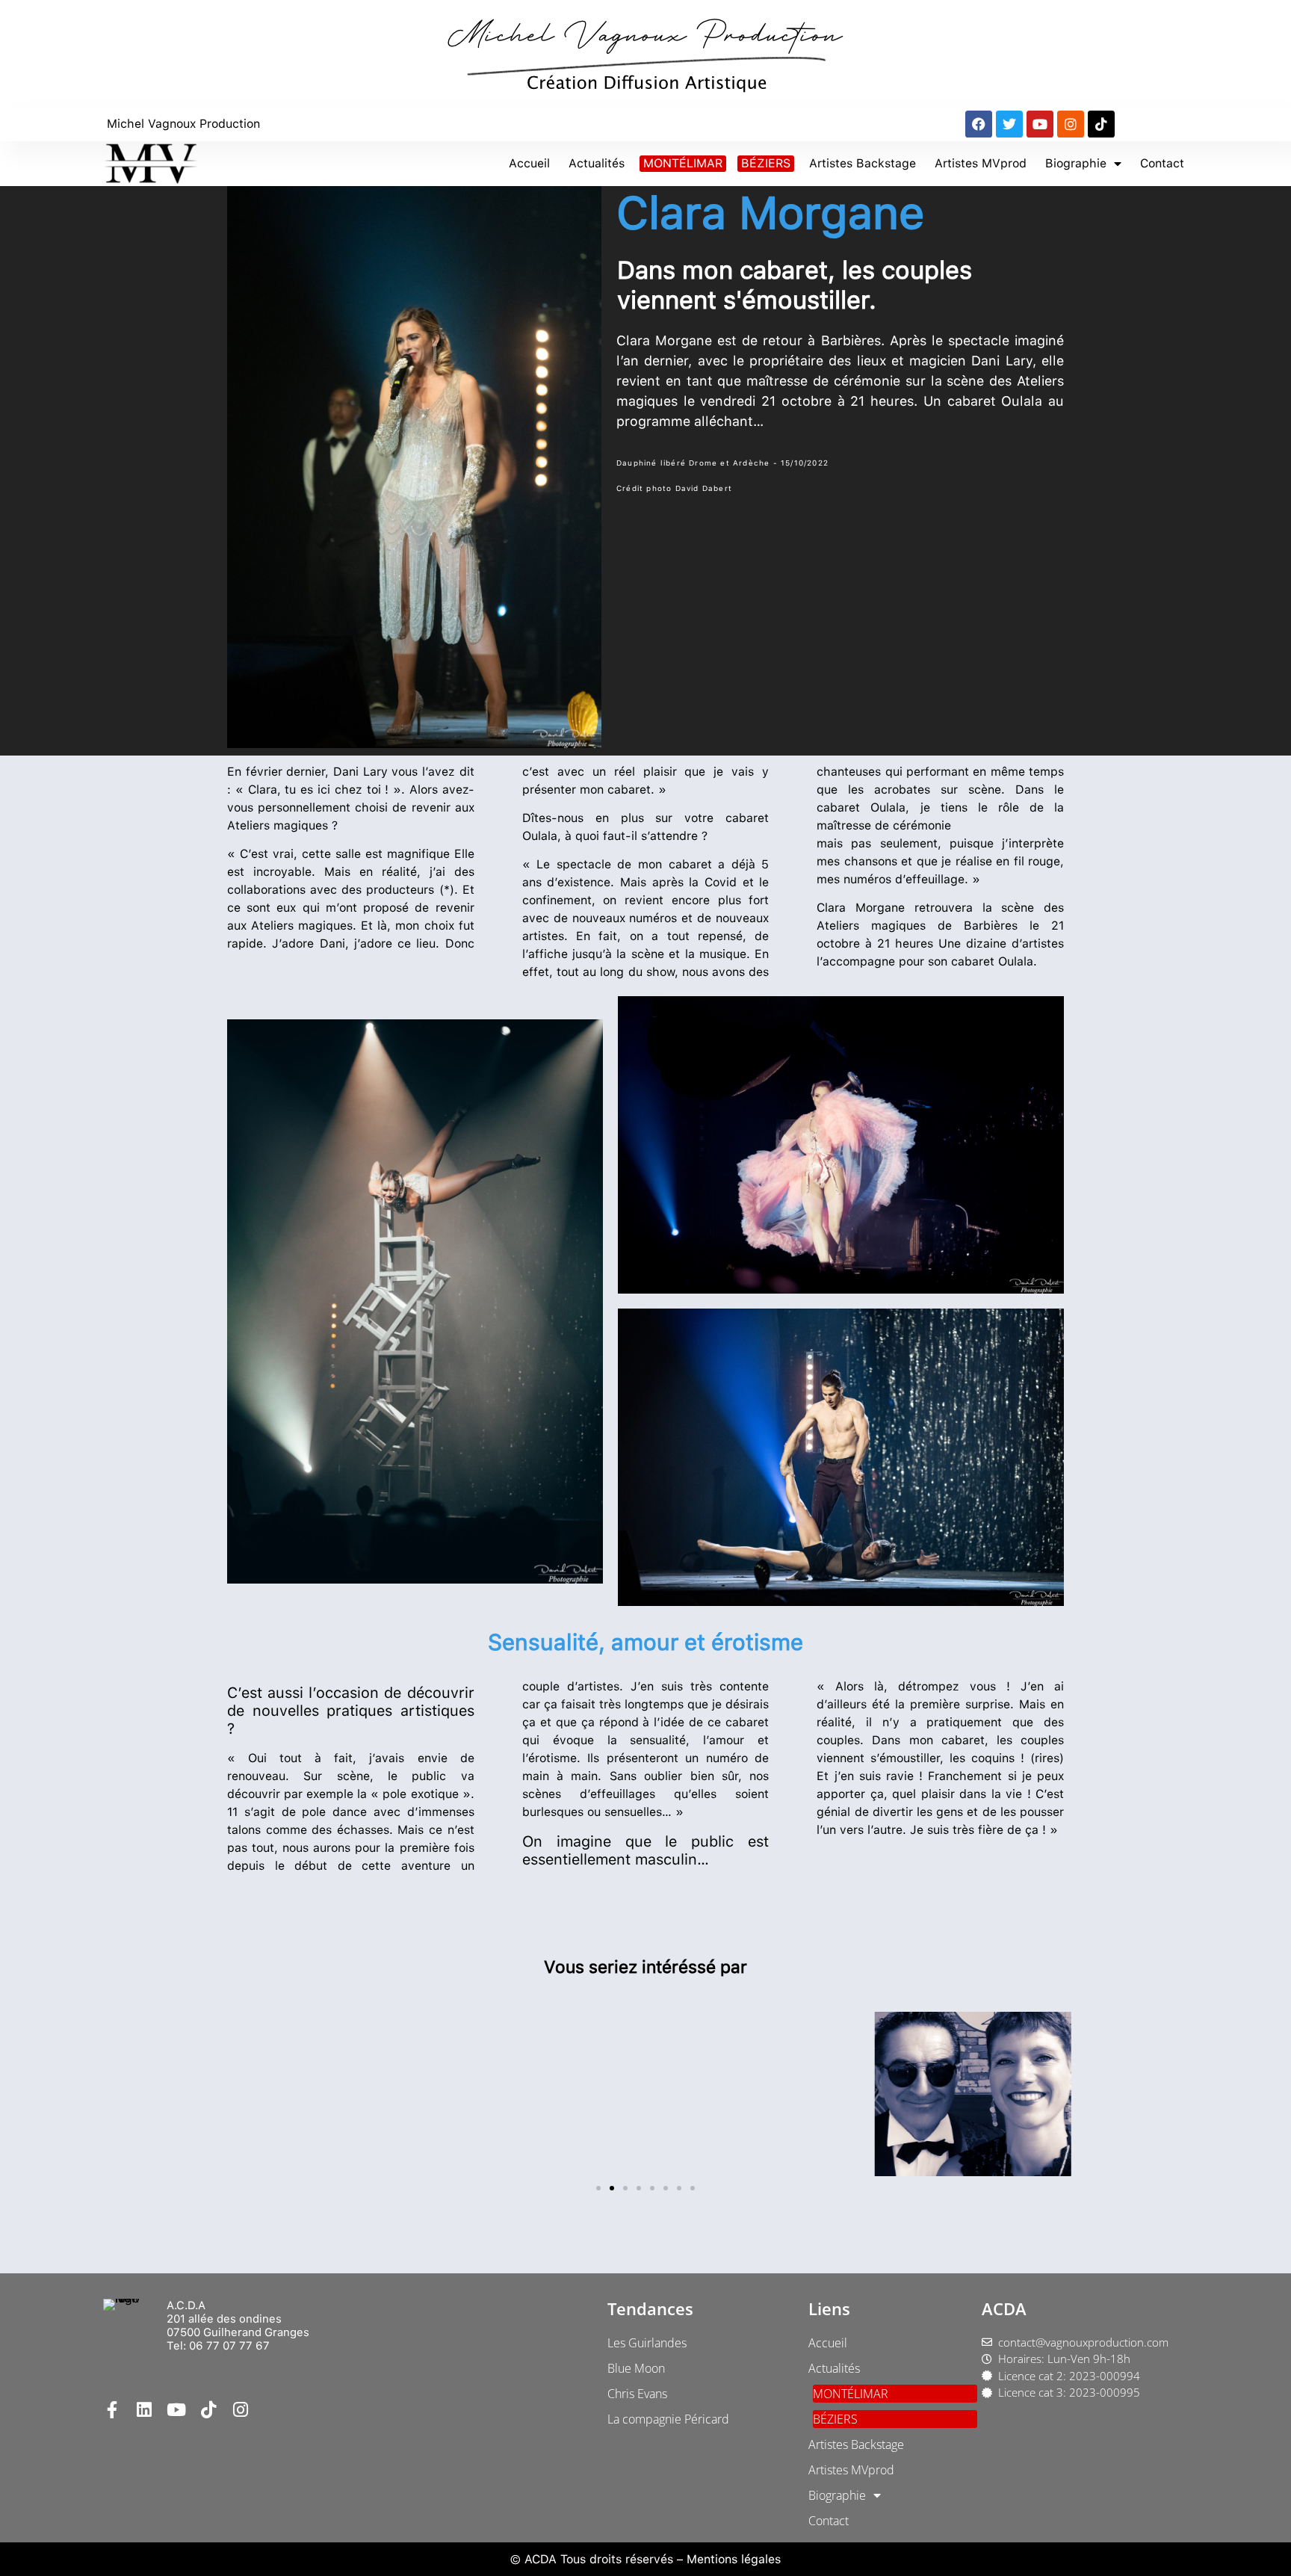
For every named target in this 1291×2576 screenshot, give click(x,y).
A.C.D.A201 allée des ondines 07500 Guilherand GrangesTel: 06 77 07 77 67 (238, 2326)
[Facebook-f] (112, 2410)
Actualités (597, 163)
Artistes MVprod (981, 163)
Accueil (529, 163)
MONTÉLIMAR (683, 163)
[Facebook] (979, 124)
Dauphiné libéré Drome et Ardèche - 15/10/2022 (722, 463)
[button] (598, 2188)
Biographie (1076, 163)
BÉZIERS (766, 163)
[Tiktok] (1101, 124)
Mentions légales (734, 2559)
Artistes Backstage (863, 163)
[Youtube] (1040, 124)
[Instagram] (1071, 124)
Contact (1162, 163)
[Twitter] (1009, 124)
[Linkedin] (144, 2410)
